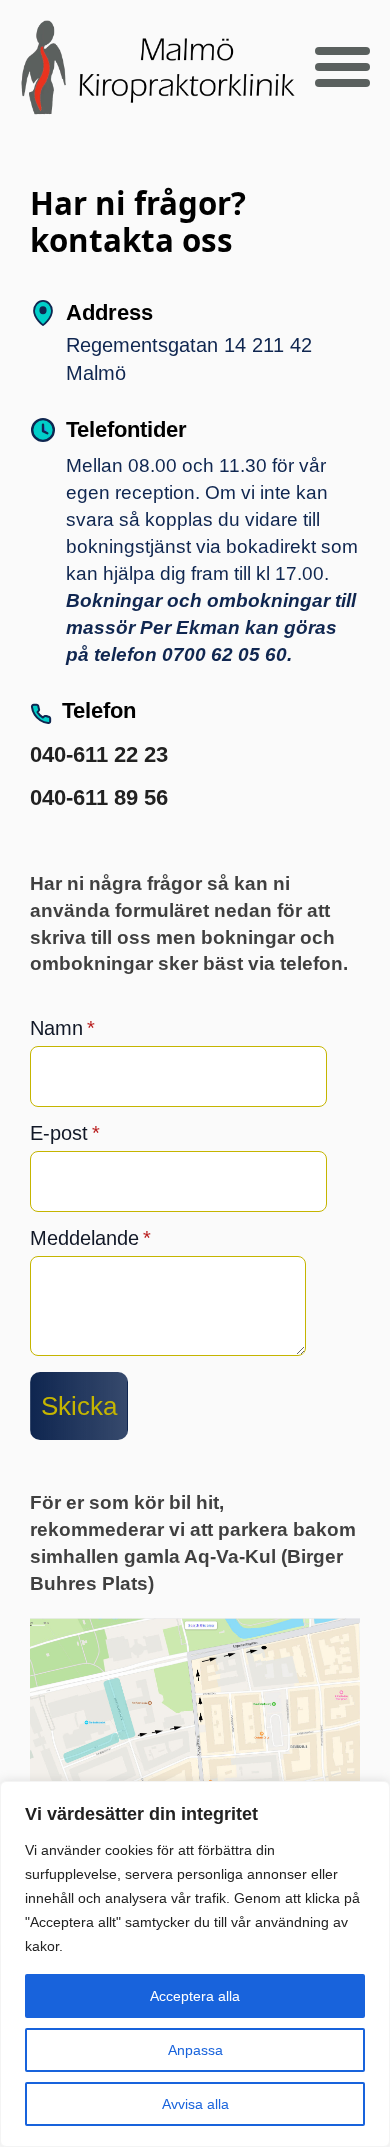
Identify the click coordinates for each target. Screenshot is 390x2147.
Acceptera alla (195, 1996)
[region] (195, 1964)
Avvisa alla (195, 2104)
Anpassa (195, 2050)
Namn (62, 1028)
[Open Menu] (342, 67)
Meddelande (90, 1238)
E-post (65, 1133)
